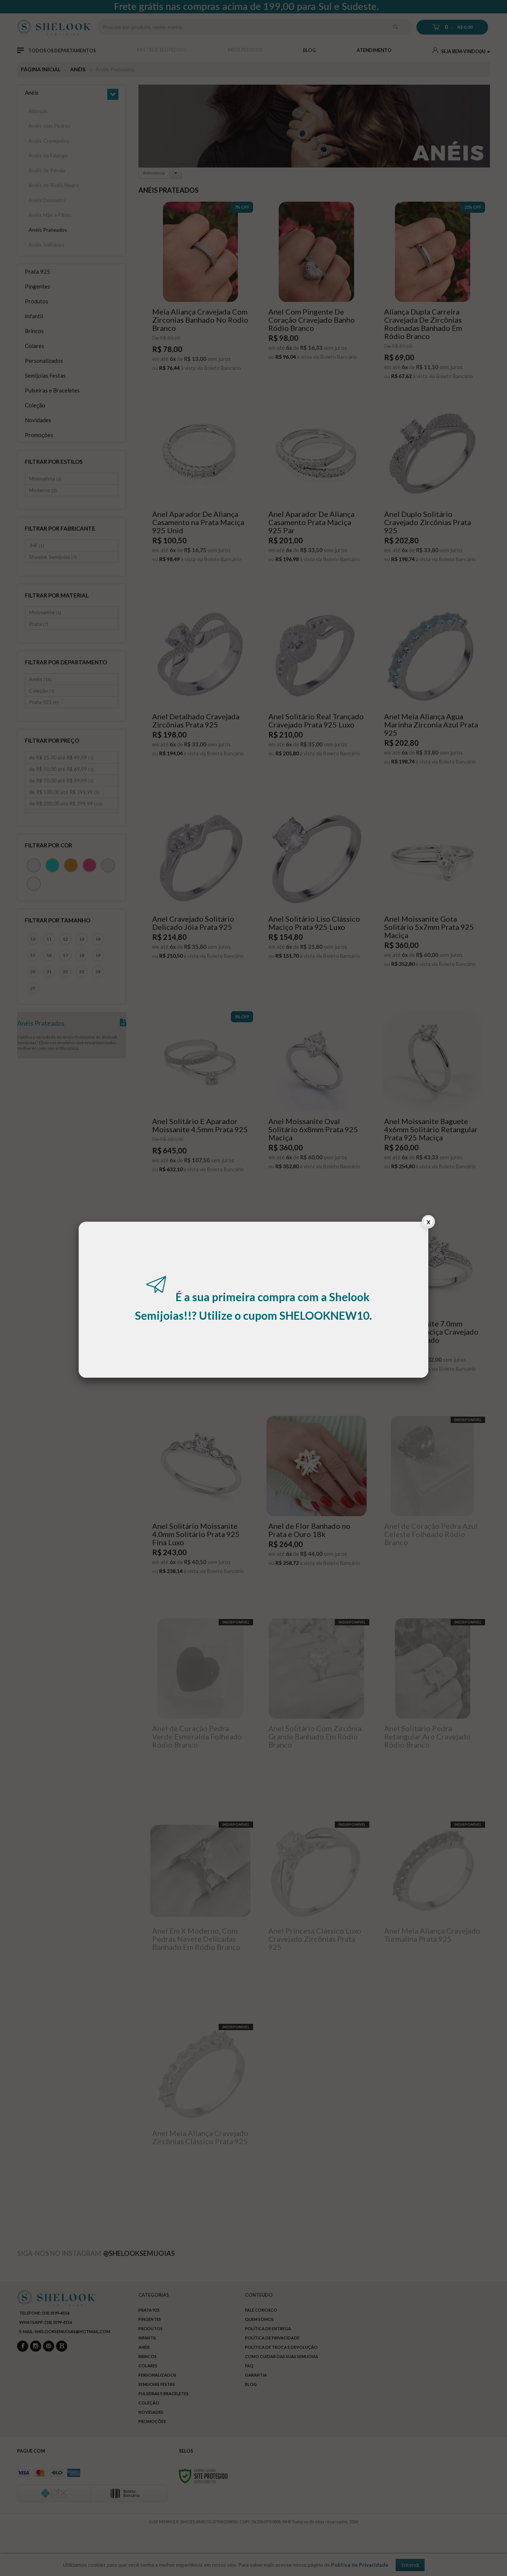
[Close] (428, 1223)
